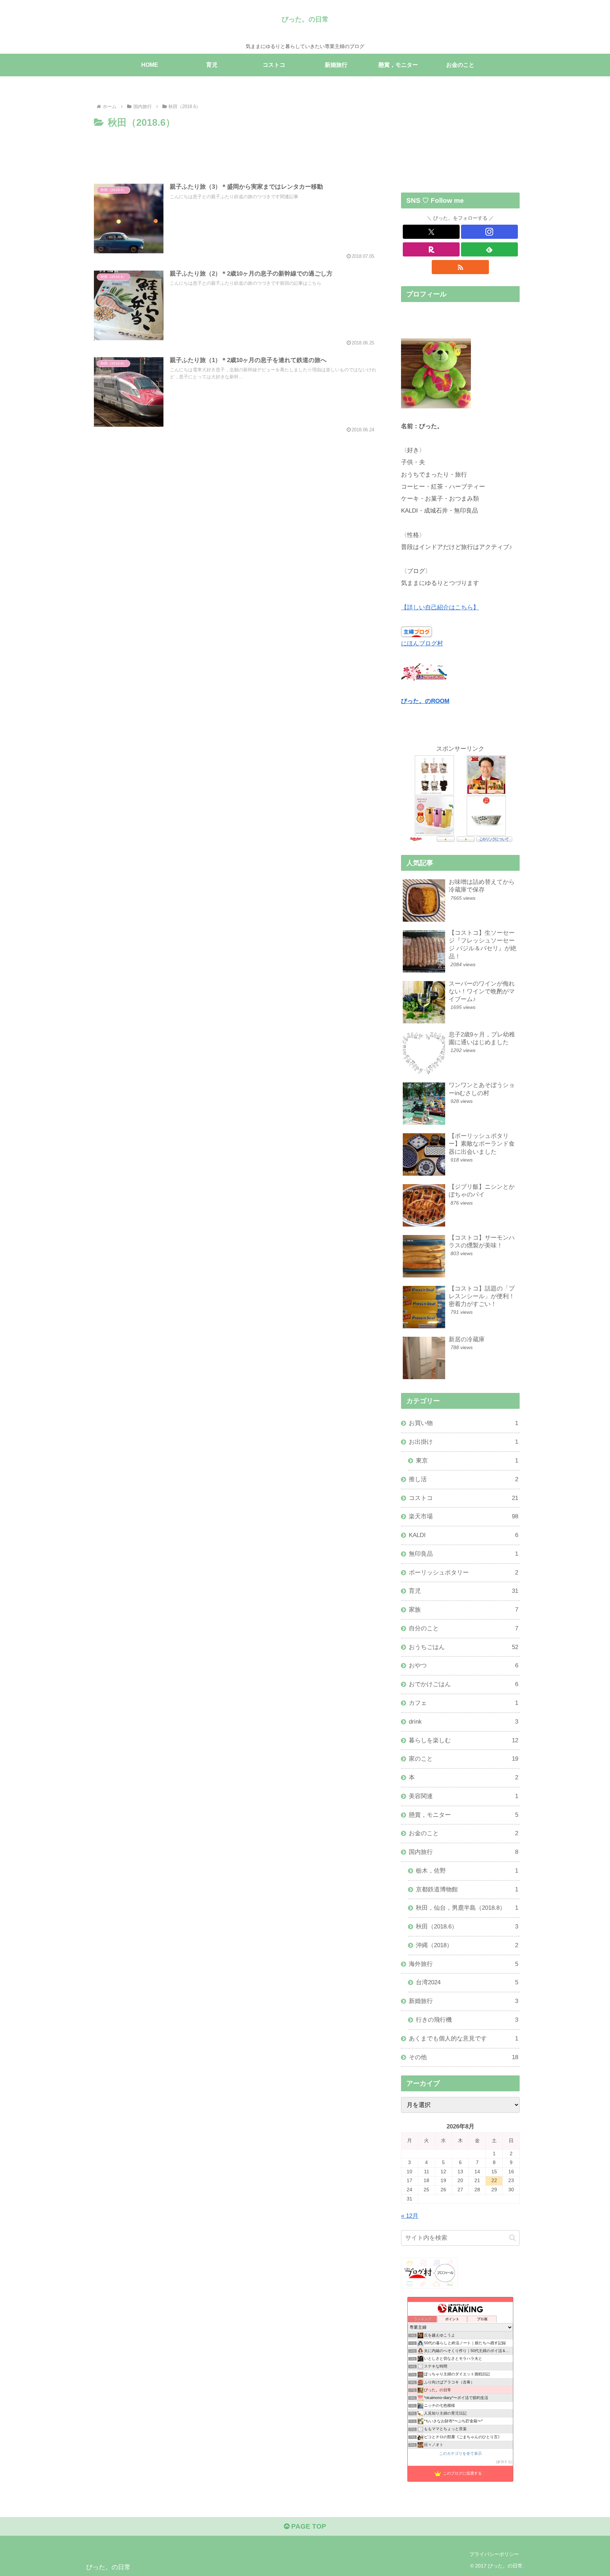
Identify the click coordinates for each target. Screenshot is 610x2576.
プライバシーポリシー (494, 2554)
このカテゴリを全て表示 (461, 2453)
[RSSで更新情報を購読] (460, 267)
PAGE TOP (308, 2526)
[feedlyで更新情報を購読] (489, 249)
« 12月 (410, 2216)
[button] (512, 2238)
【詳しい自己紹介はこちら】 (440, 607)
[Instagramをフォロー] (489, 232)
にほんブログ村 (422, 643)
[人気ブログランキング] (424, 672)
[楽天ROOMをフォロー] (431, 249)
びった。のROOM (425, 701)
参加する (504, 2462)
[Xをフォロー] (431, 232)
